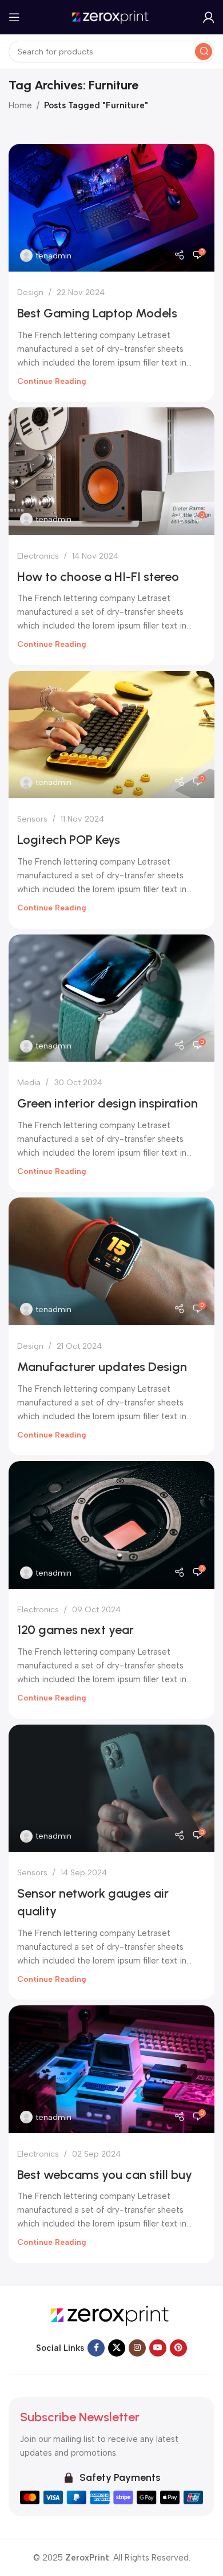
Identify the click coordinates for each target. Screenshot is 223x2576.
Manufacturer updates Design (102, 1367)
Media (29, 1082)
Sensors (32, 819)
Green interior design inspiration (107, 1103)
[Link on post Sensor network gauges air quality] (111, 1788)
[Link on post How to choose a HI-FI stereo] (111, 471)
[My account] (209, 17)
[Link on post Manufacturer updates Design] (111, 1261)
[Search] (204, 52)
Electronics (38, 556)
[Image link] (111, 2315)
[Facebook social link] (96, 2348)
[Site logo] (111, 17)
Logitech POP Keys (69, 840)
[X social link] (117, 2348)
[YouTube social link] (158, 2348)
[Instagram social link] (137, 2348)
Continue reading (52, 381)
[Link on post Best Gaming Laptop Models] (111, 208)
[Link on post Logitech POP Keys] (111, 735)
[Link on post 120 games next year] (111, 1525)
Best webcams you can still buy (105, 2175)
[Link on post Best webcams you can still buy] (111, 2069)
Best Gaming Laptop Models (97, 313)
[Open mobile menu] (14, 17)
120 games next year (75, 1630)
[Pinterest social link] (178, 2348)
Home (20, 105)
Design (30, 292)
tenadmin (53, 256)
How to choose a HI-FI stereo (98, 577)
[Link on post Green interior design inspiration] (111, 998)
